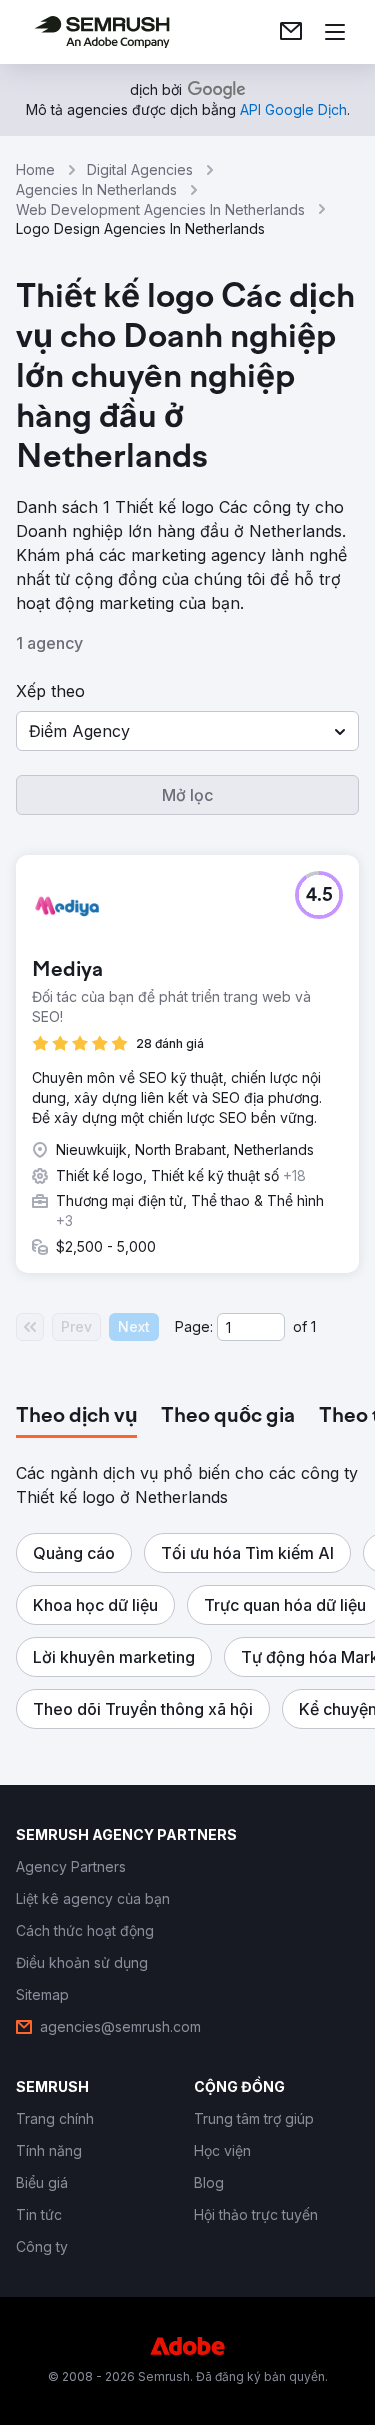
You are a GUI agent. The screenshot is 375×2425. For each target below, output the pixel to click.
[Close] (339, 955)
